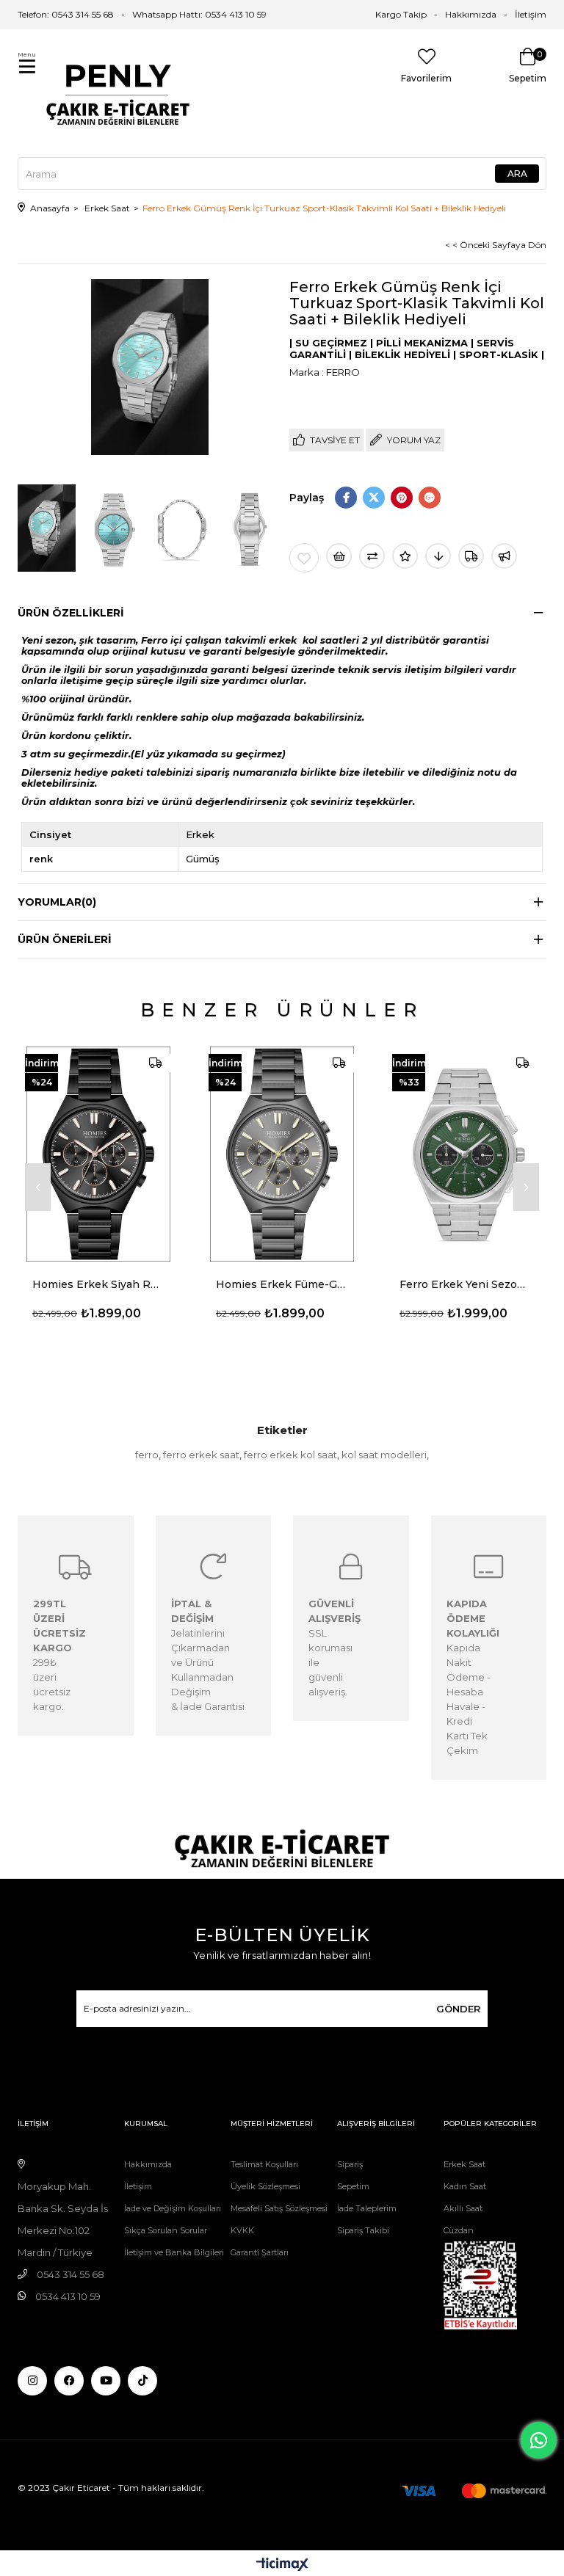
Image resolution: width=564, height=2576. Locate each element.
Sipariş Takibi (363, 2230)
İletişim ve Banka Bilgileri (174, 2252)
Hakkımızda (471, 14)
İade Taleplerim (367, 2208)
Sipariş (350, 2164)
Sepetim (353, 2186)
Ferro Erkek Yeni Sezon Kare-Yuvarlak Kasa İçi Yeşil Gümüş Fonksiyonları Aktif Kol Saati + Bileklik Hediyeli (466, 1284)
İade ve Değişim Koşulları (173, 2208)
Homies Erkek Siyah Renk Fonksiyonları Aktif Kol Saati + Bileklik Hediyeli (98, 1284)
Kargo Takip (401, 14)
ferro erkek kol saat (290, 1455)
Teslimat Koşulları (264, 2164)
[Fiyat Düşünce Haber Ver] (438, 556)
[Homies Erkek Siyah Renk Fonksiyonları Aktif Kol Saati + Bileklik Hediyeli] (98, 1154)
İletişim (531, 14)
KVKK (242, 2230)
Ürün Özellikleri (71, 613)
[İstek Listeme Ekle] (339, 556)
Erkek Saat (464, 2164)
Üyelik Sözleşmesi (265, 2186)
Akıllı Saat (463, 2208)
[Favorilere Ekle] (304, 558)
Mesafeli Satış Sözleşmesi (279, 2208)
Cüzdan (459, 2230)
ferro (147, 1455)
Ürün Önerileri (65, 939)
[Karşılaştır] (372, 556)
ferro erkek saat (201, 1455)
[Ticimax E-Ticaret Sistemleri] (282, 2565)
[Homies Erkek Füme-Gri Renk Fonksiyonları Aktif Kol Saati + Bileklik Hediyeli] (282, 1154)
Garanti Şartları (260, 2252)
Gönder (458, 2009)
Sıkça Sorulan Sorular (166, 2230)
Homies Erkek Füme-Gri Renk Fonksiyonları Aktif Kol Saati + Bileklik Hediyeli (282, 1284)
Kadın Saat (465, 2186)
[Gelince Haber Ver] (504, 556)
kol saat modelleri (384, 1455)
